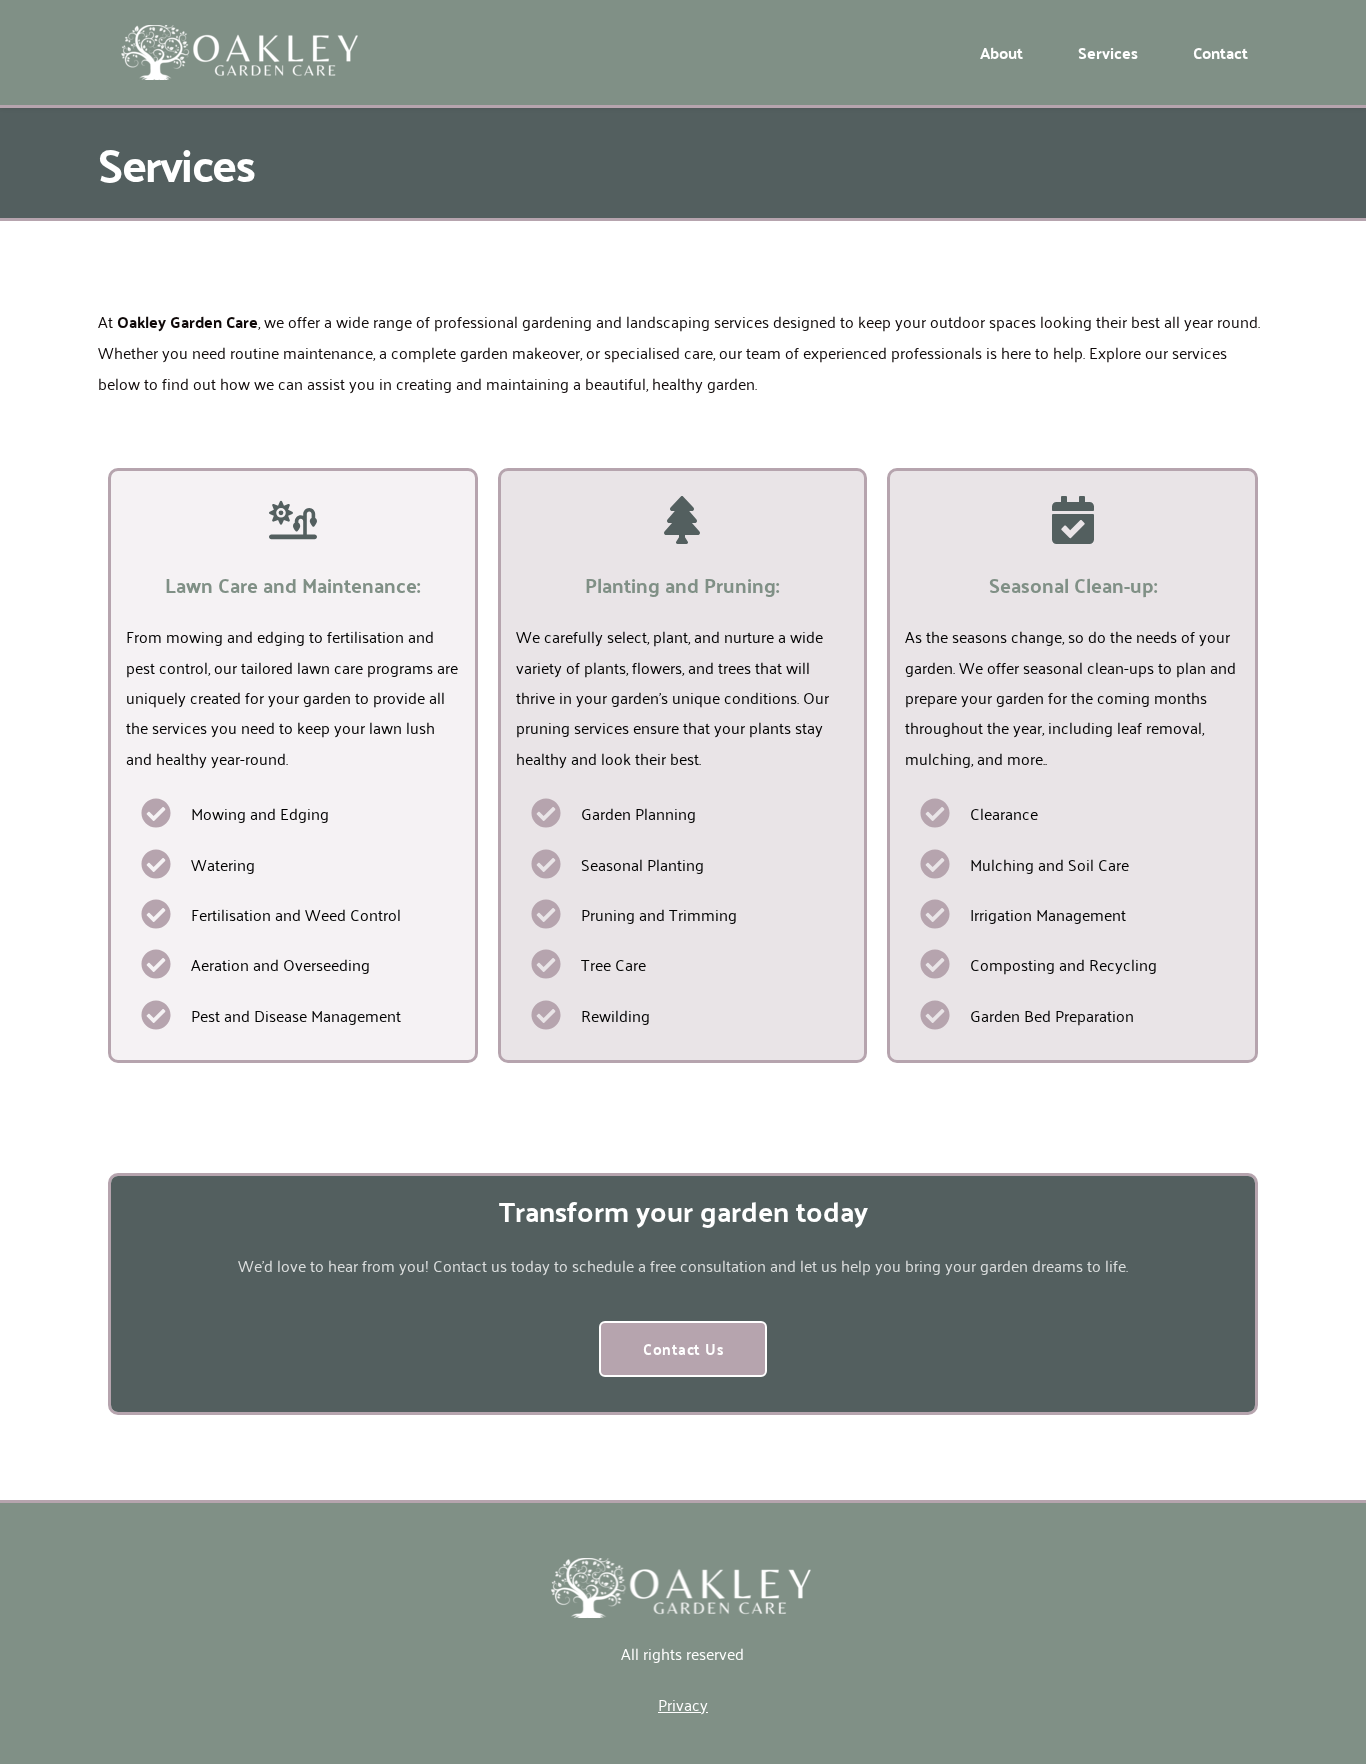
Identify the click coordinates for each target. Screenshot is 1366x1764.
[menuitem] (1001, 53)
